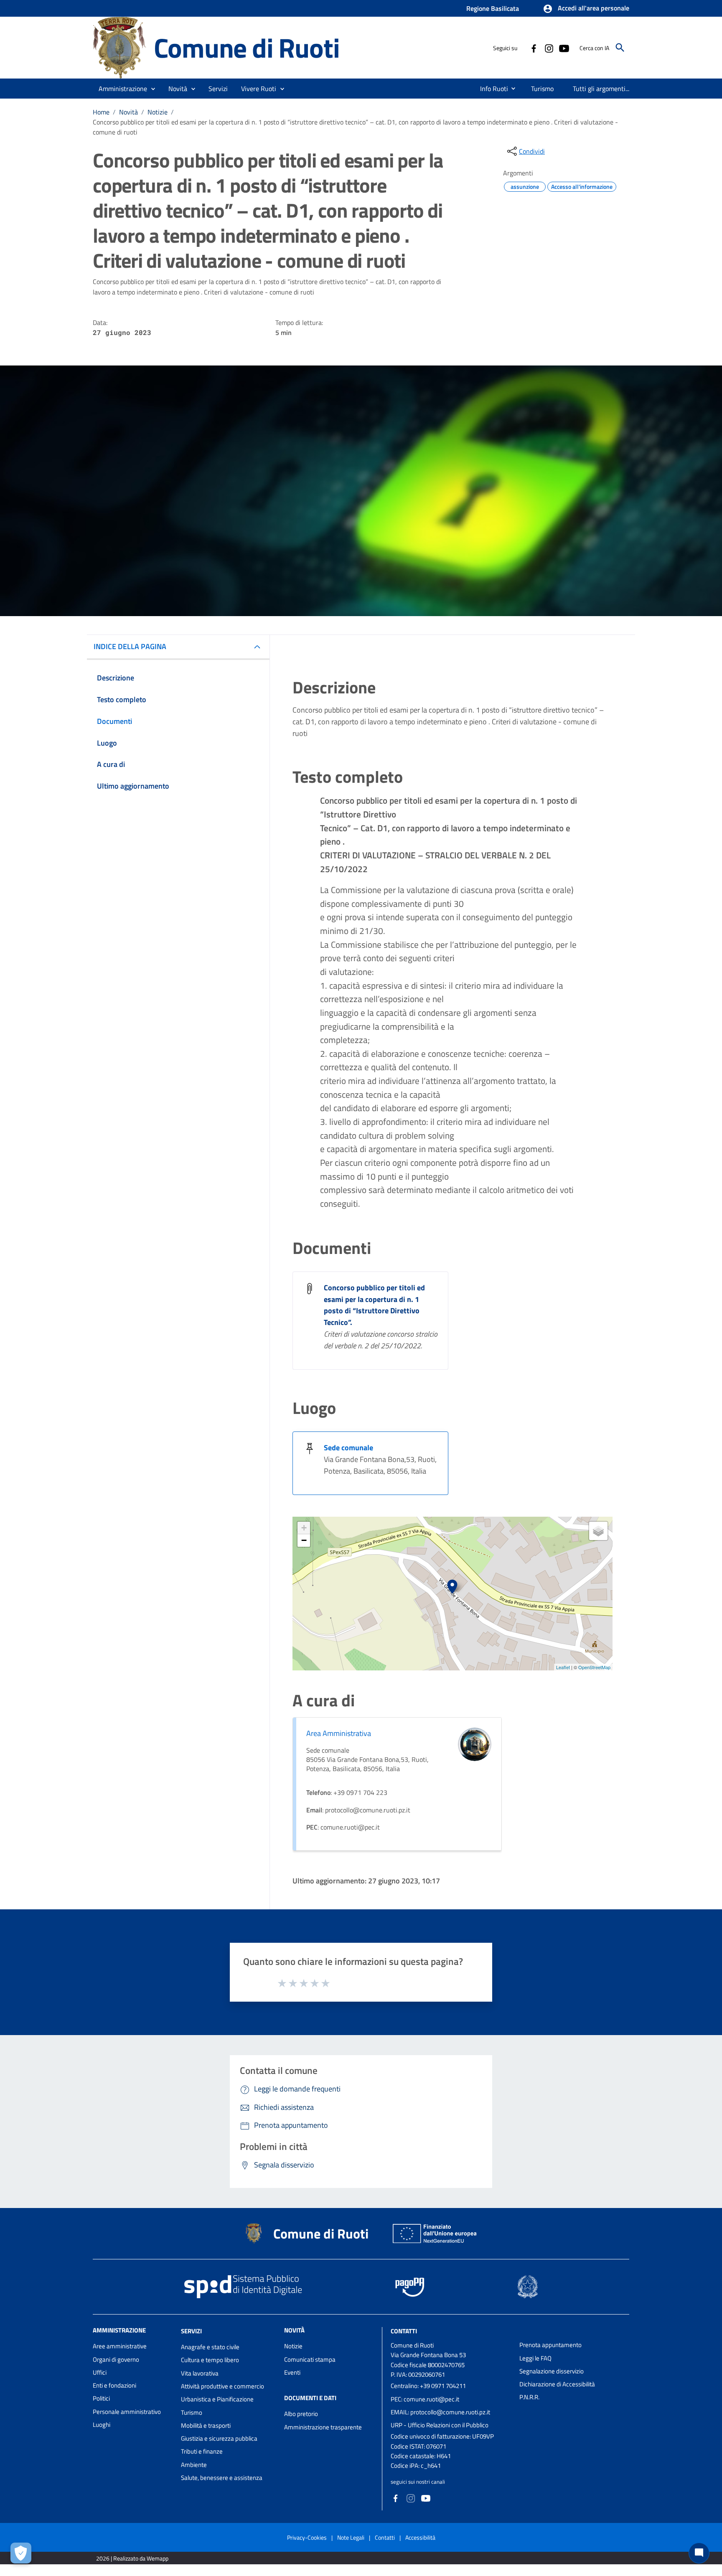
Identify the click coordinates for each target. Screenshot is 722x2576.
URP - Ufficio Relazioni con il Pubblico (440, 2425)
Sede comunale (348, 1448)
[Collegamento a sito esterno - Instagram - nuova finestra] (549, 48)
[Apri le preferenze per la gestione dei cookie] (21, 2553)
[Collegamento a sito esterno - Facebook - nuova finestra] (534, 48)
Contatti (404, 2331)
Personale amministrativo (127, 2412)
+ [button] (304, 1528)
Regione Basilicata (493, 8)
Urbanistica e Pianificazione (217, 2399)
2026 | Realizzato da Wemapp (132, 2558)
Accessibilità (420, 2537)
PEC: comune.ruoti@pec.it (425, 2399)
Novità (128, 112)
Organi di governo (116, 2359)
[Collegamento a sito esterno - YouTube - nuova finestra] (564, 48)
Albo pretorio (301, 2414)
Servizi (191, 2331)
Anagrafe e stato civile (210, 2347)
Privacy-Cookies (307, 2537)
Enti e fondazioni (114, 2385)
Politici (101, 2398)
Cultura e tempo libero (210, 2360)
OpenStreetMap (594, 1667)
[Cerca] (620, 48)
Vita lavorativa (200, 2373)
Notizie (158, 112)
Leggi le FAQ (535, 2358)
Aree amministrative (120, 2346)
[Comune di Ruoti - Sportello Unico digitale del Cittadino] (119, 47)
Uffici (100, 2372)
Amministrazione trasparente (323, 2427)
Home (101, 112)
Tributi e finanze (202, 2451)
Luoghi (102, 2425)
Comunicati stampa (310, 2359)
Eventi (292, 2372)
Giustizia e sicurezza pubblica (219, 2438)
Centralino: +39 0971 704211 (428, 2386)
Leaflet (563, 1667)
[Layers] (598, 1531)
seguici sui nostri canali (418, 2482)
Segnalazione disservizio (552, 2371)
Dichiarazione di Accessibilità (557, 2384)
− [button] (304, 1540)
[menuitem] (491, 89)
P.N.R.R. (529, 2397)
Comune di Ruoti (247, 47)
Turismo (192, 2412)
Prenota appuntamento (550, 2345)
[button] (586, 9)
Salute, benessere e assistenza (222, 2478)
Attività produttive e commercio (222, 2386)
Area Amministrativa (339, 1733)
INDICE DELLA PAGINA (130, 646)
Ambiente (194, 2465)
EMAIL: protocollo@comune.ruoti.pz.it (440, 2412)
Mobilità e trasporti (206, 2425)
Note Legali (351, 2537)
